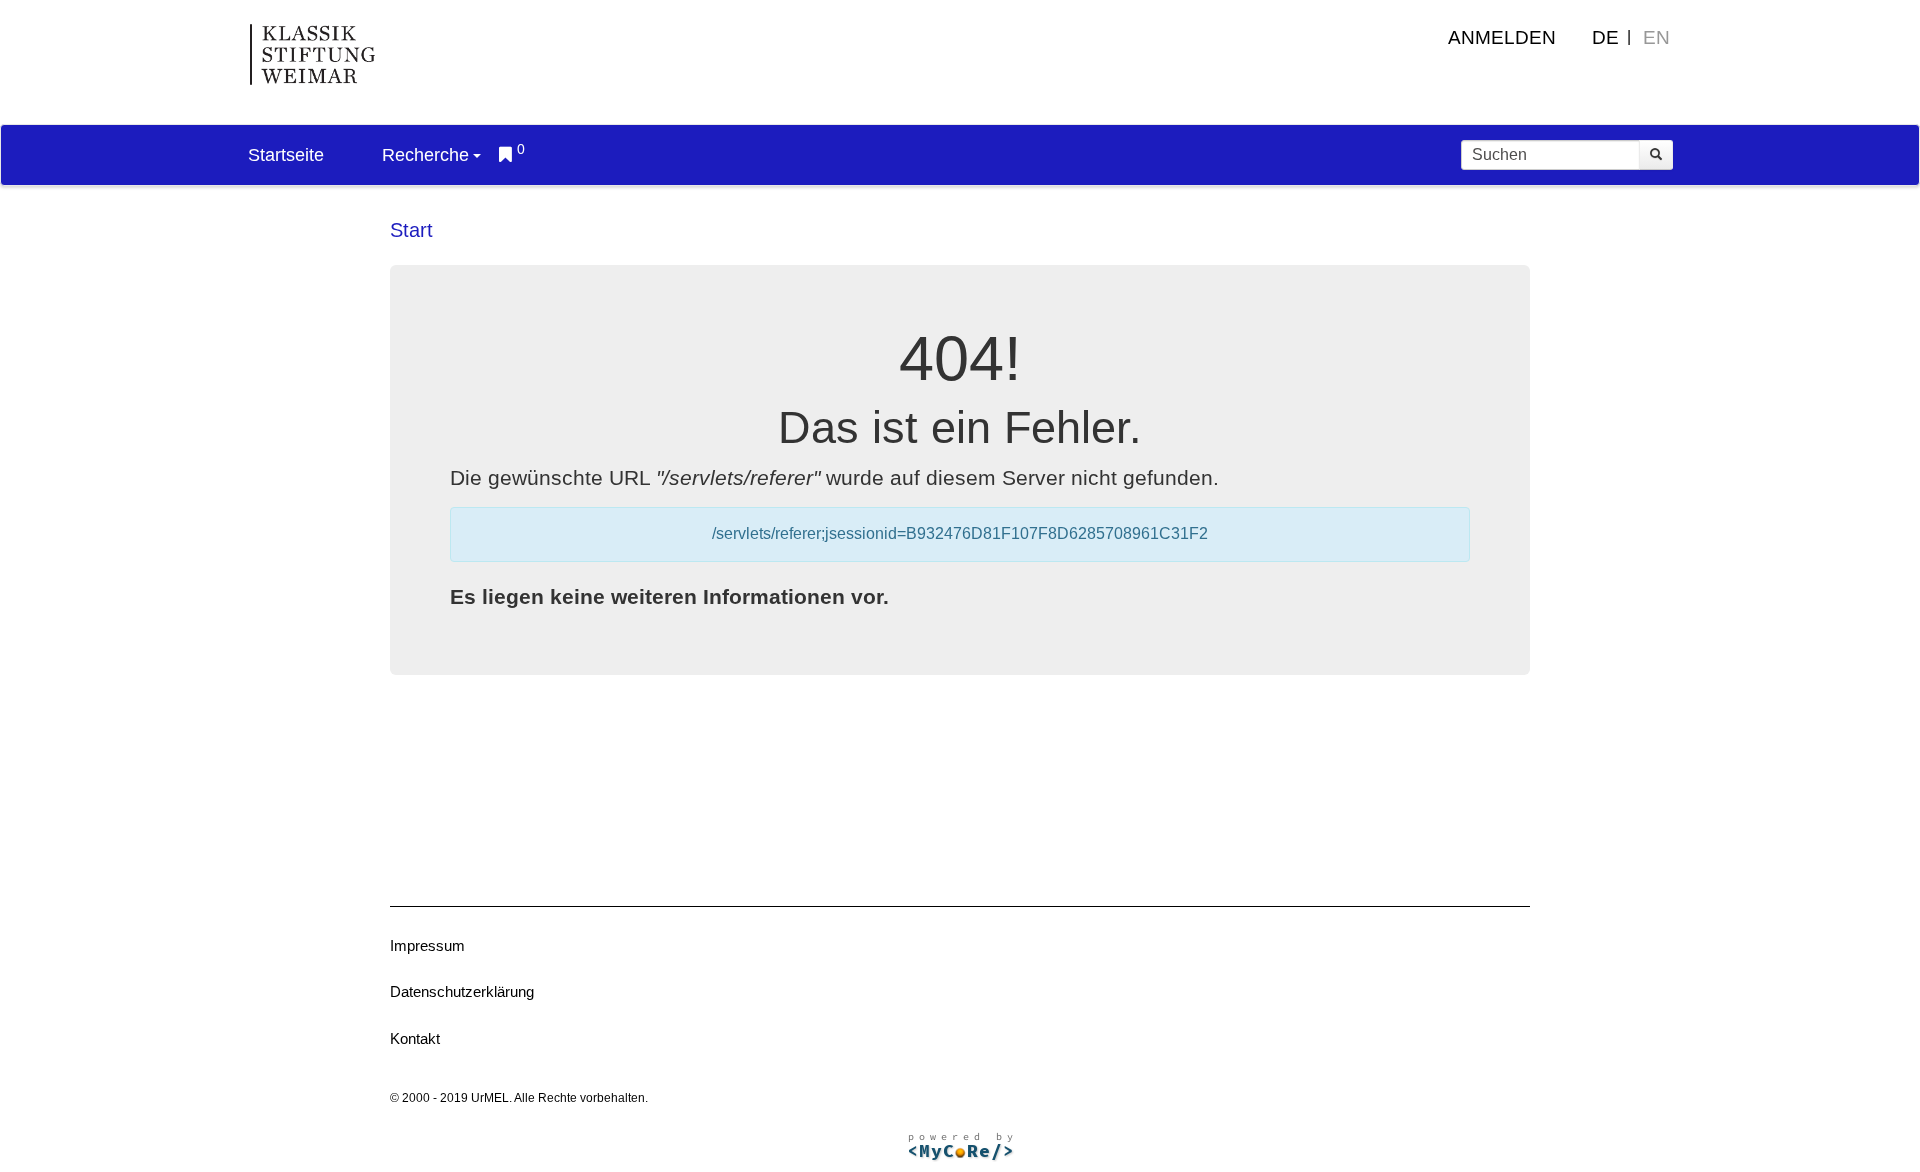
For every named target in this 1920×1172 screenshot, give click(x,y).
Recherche (425, 155)
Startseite (286, 155)
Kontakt (415, 1038)
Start (411, 230)
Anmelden (1502, 37)
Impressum (427, 945)
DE (1605, 37)
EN (1656, 37)
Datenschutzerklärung (462, 991)
